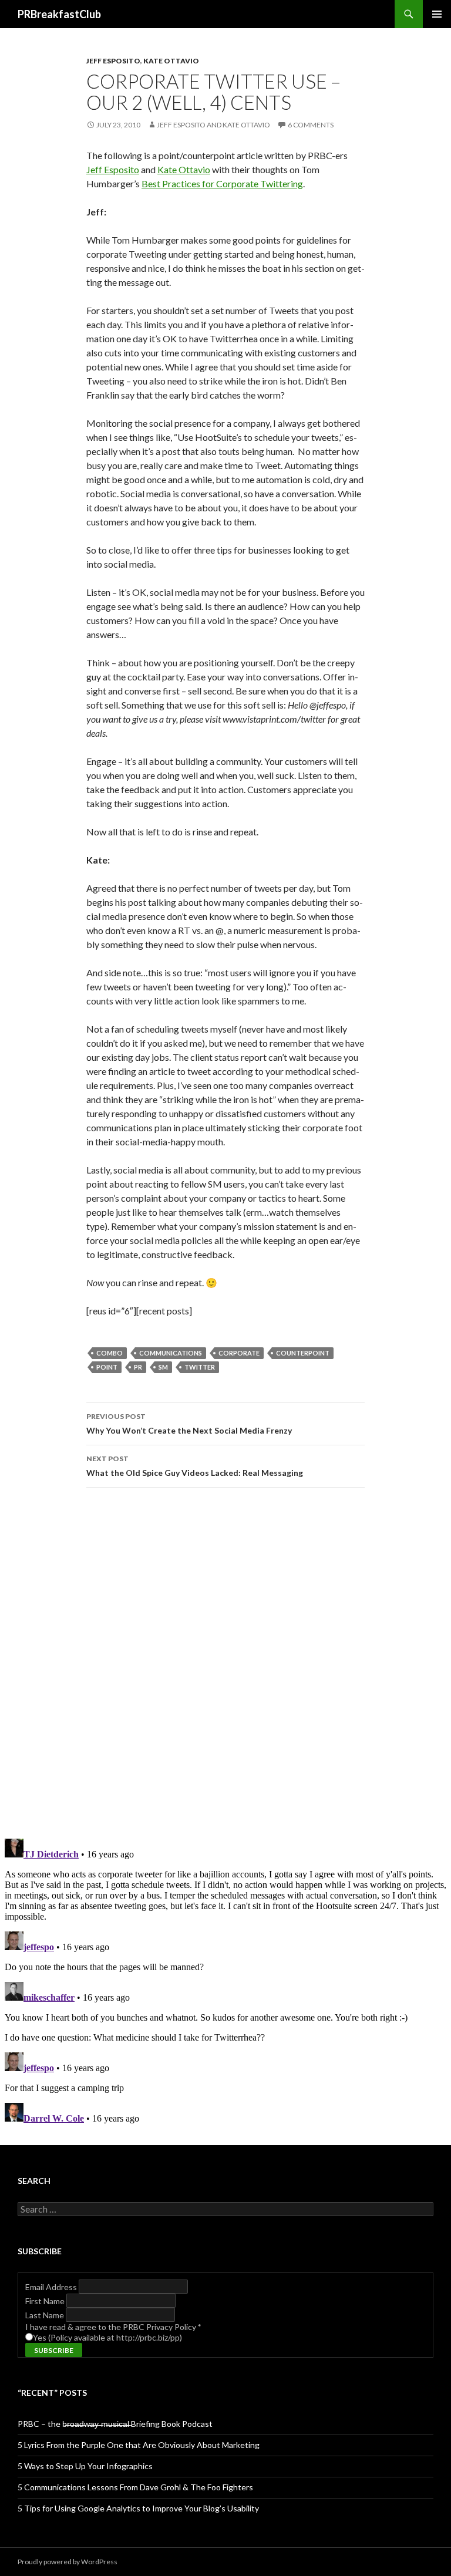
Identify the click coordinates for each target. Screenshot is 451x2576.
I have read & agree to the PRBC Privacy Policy (113, 2327)
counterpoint (303, 1353)
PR (138, 1367)
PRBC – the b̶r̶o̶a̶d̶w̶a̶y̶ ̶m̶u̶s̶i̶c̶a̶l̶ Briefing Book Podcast (115, 2424)
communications (171, 1353)
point (107, 1367)
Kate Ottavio (171, 61)
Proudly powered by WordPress (68, 2562)
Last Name (46, 2315)
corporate (239, 1353)
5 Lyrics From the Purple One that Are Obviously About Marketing (139, 2445)
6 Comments (311, 125)
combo (110, 1353)
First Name (46, 2301)
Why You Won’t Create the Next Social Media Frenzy (189, 1424)
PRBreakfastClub (59, 14)
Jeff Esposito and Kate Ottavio (213, 125)
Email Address (52, 2287)
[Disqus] (225, 1663)
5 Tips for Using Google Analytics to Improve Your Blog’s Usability (138, 2508)
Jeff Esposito (113, 61)
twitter (200, 1367)
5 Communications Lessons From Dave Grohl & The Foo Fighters (135, 2487)
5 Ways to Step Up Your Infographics (85, 2466)
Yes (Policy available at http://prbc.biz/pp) (107, 2337)
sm (163, 1367)
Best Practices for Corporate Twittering (222, 183)
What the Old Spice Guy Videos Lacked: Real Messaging (195, 1466)
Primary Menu (437, 14)
